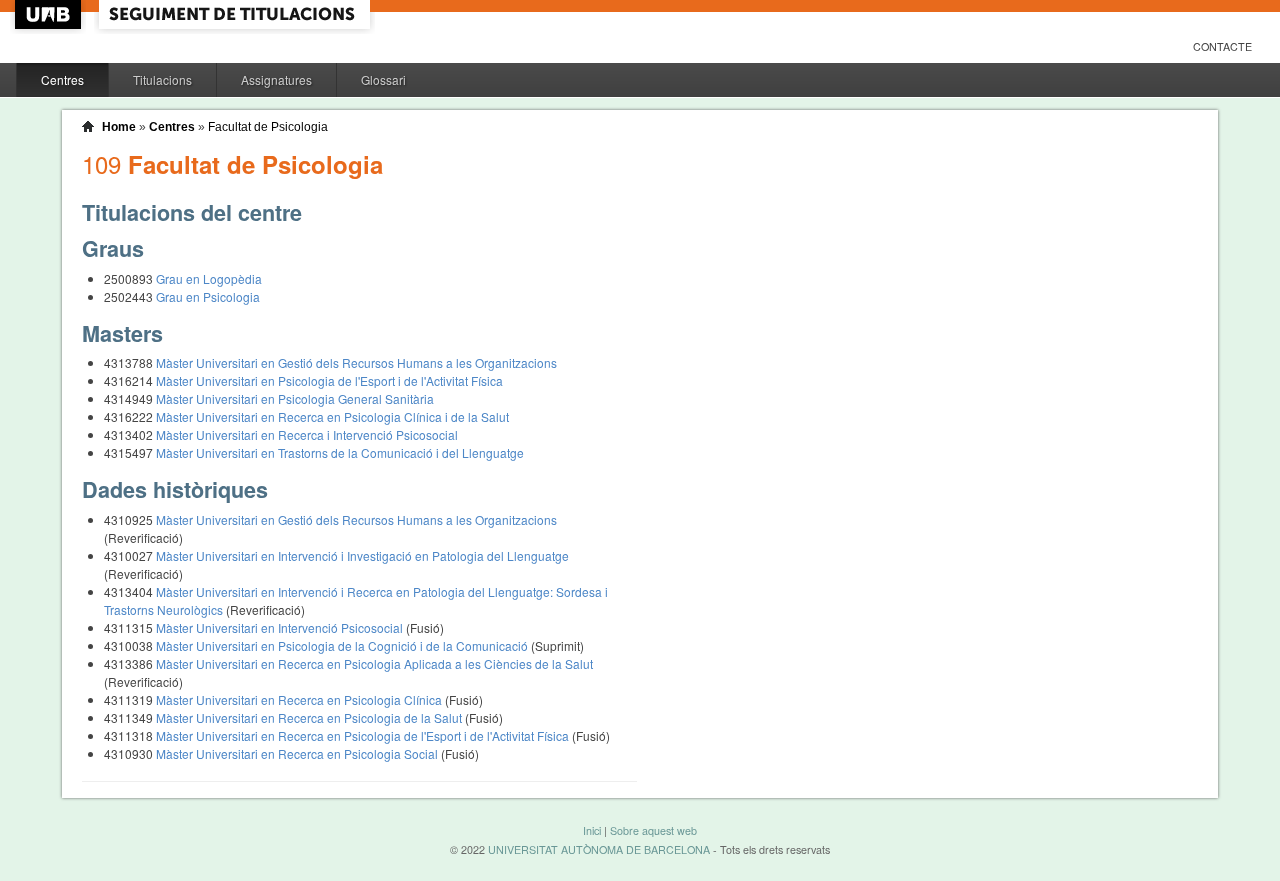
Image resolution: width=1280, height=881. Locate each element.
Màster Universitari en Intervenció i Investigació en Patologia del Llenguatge (362, 555)
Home (119, 127)
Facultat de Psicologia (268, 127)
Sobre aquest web (653, 830)
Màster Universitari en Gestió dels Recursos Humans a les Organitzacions (356, 362)
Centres (62, 79)
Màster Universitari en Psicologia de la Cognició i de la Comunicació (343, 645)
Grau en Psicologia (208, 296)
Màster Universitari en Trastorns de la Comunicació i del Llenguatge (340, 452)
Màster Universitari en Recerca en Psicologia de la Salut (310, 717)
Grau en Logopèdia (209, 278)
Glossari (383, 79)
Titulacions (162, 79)
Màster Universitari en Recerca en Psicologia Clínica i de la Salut (332, 416)
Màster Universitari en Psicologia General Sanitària (295, 398)
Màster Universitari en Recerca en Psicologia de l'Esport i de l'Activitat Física (364, 735)
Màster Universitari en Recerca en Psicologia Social (298, 753)
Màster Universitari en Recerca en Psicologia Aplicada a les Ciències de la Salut (374, 663)
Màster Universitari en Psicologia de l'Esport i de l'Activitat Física (329, 380)
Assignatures (276, 79)
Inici (592, 830)
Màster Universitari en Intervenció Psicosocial (281, 627)
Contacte (1222, 46)
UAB (50, 14)
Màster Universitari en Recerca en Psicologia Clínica (300, 699)
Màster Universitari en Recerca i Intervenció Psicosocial (307, 434)
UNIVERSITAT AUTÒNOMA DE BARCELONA (599, 849)
